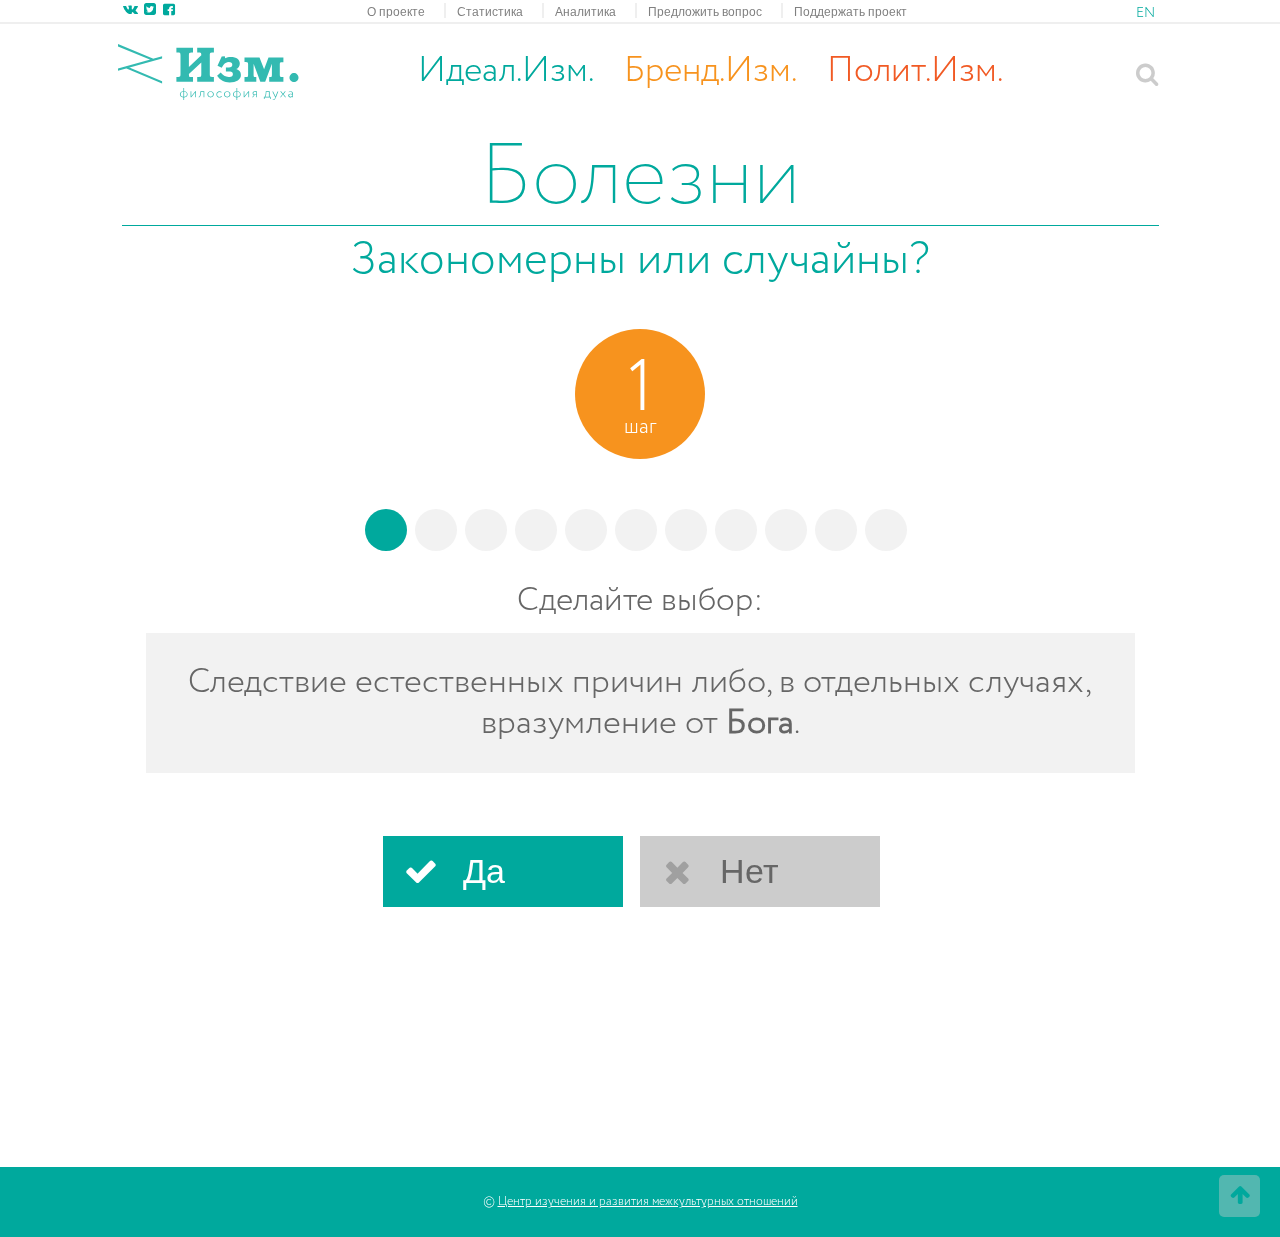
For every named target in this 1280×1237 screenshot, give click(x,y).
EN (1145, 13)
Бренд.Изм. (710, 71)
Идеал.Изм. (506, 71)
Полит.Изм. (915, 71)
